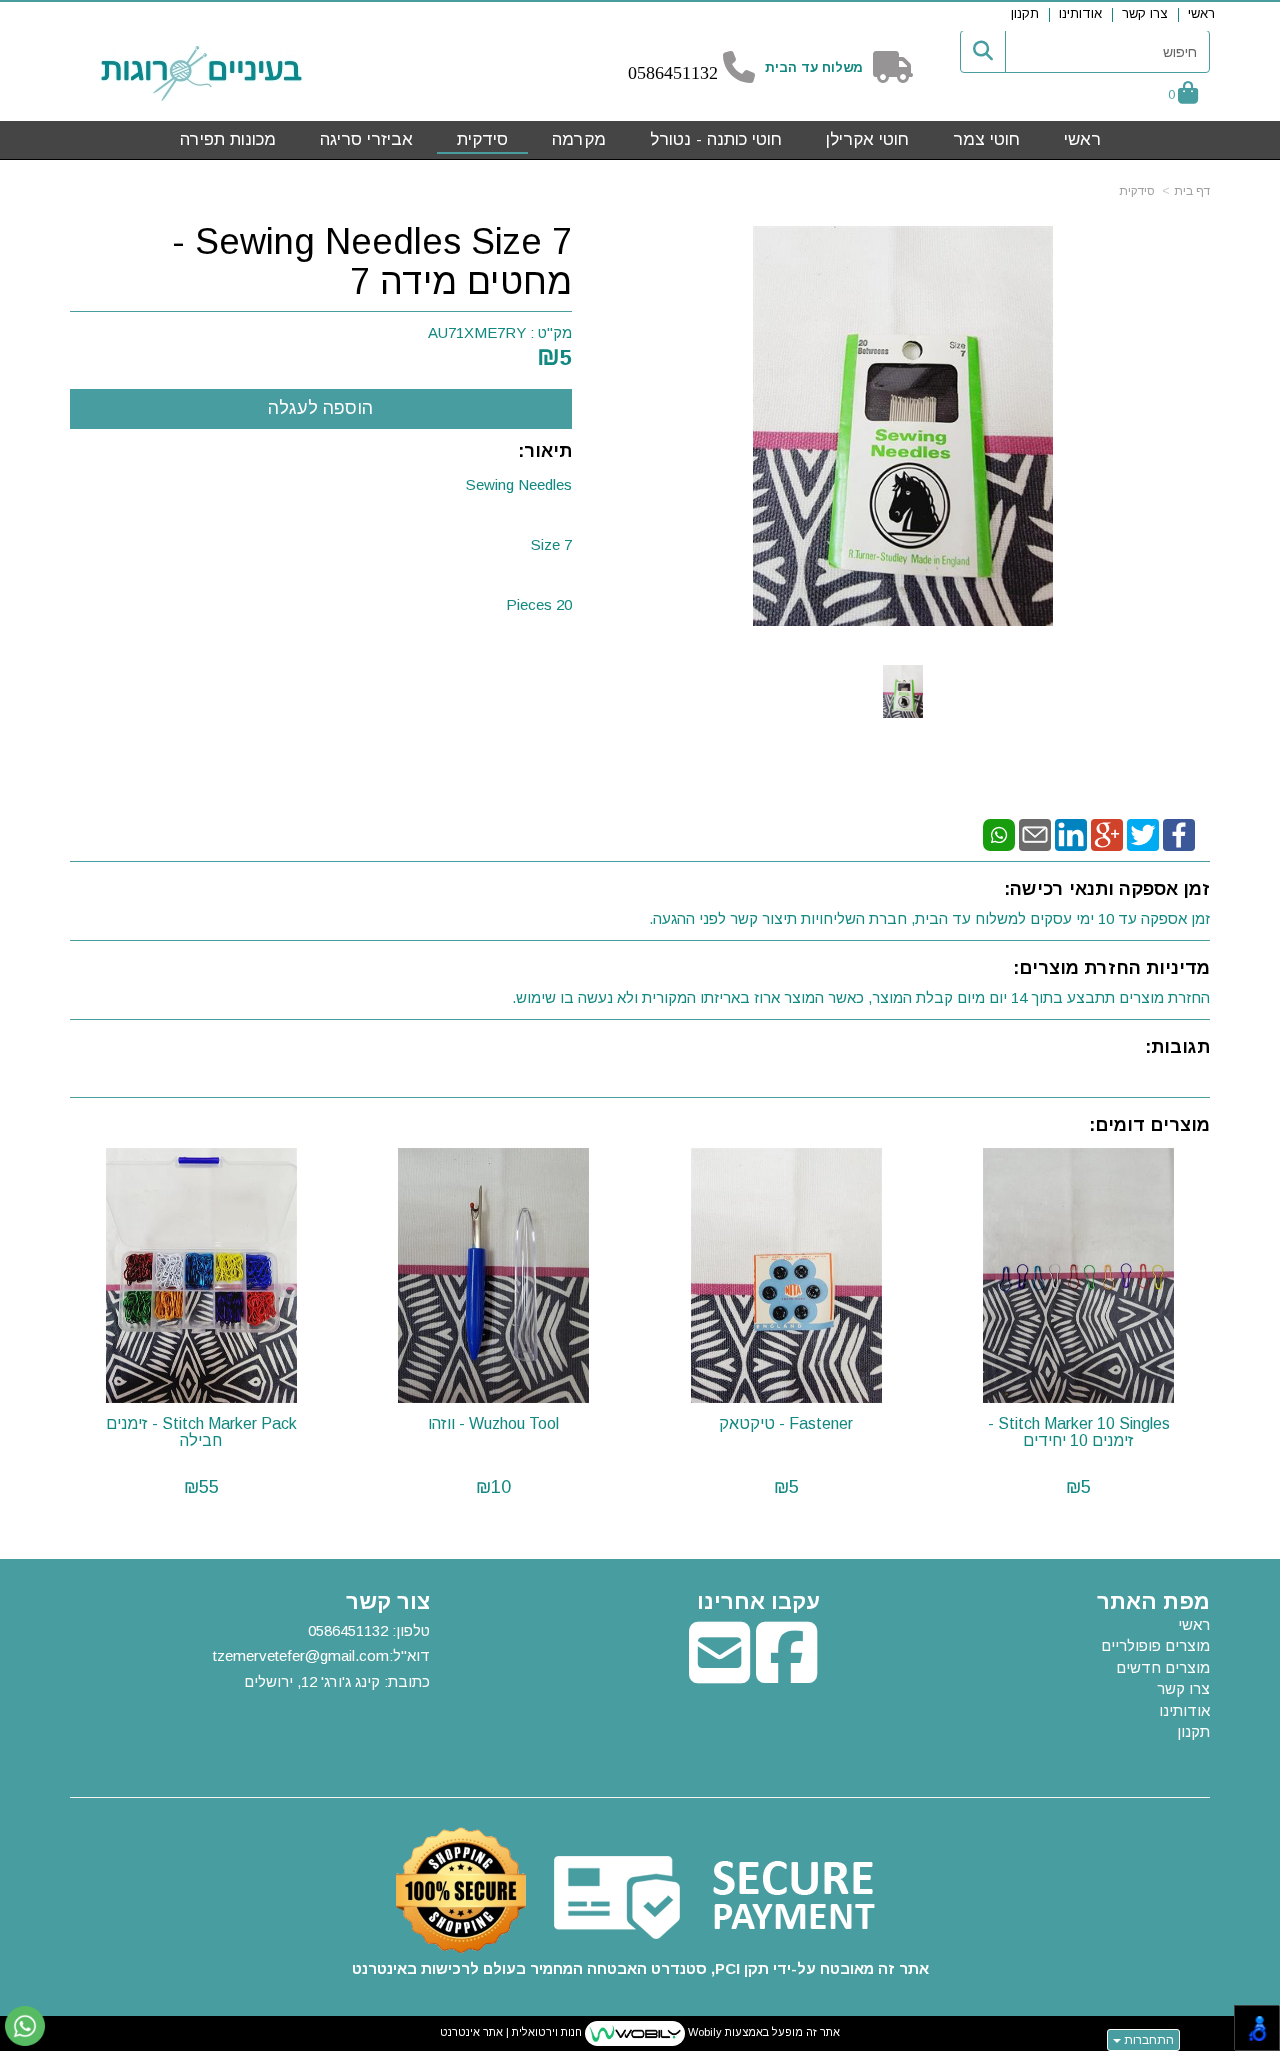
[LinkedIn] (1071, 833)
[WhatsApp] (999, 833)
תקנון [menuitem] (1025, 13)
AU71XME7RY (477, 332)
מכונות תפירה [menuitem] (228, 139)
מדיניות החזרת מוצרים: (1111, 968)
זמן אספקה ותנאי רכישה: (1107, 889)
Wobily (703, 2032)
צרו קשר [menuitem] (1145, 13)
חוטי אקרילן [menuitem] (867, 139)
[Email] (1035, 833)
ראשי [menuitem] (1201, 13)
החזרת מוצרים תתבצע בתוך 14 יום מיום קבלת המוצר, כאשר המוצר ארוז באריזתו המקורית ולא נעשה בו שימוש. (861, 997)
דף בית (1192, 191)
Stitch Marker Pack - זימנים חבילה (201, 1432)
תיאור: (545, 451)
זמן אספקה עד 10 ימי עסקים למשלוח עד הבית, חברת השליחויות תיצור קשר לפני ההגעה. (929, 918)
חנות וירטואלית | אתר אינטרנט (511, 2032)
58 (646, 73)
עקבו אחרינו (758, 1602)
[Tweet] (1143, 833)
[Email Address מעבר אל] (719, 1673)
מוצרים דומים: (1149, 1125)
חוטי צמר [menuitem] (986, 139)
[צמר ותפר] (201, 73)
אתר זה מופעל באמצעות (640, 2032)
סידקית (1137, 191)
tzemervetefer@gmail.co (294, 1655)
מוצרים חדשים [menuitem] (1163, 1667)
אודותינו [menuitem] (1080, 13)
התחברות (1147, 2040)
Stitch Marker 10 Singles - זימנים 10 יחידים (1079, 1432)
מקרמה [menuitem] (579, 139)
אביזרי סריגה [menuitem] (366, 139)
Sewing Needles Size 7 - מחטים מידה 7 (372, 261)
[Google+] (1107, 833)
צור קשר (388, 1602)
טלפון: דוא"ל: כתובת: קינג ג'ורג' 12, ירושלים (321, 1656)
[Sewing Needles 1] (903, 691)
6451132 (686, 73)
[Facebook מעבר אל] (786, 1673)
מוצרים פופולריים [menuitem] (1155, 1645)
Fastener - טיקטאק (786, 1423)
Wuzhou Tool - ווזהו (493, 1423)
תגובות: (1177, 1047)
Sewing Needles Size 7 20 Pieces (519, 544)
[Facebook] (1179, 833)
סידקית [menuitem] (482, 139)
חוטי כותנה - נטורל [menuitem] (716, 139)
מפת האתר (1153, 1602)
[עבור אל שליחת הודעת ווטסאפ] (25, 2026)
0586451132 (348, 1630)
